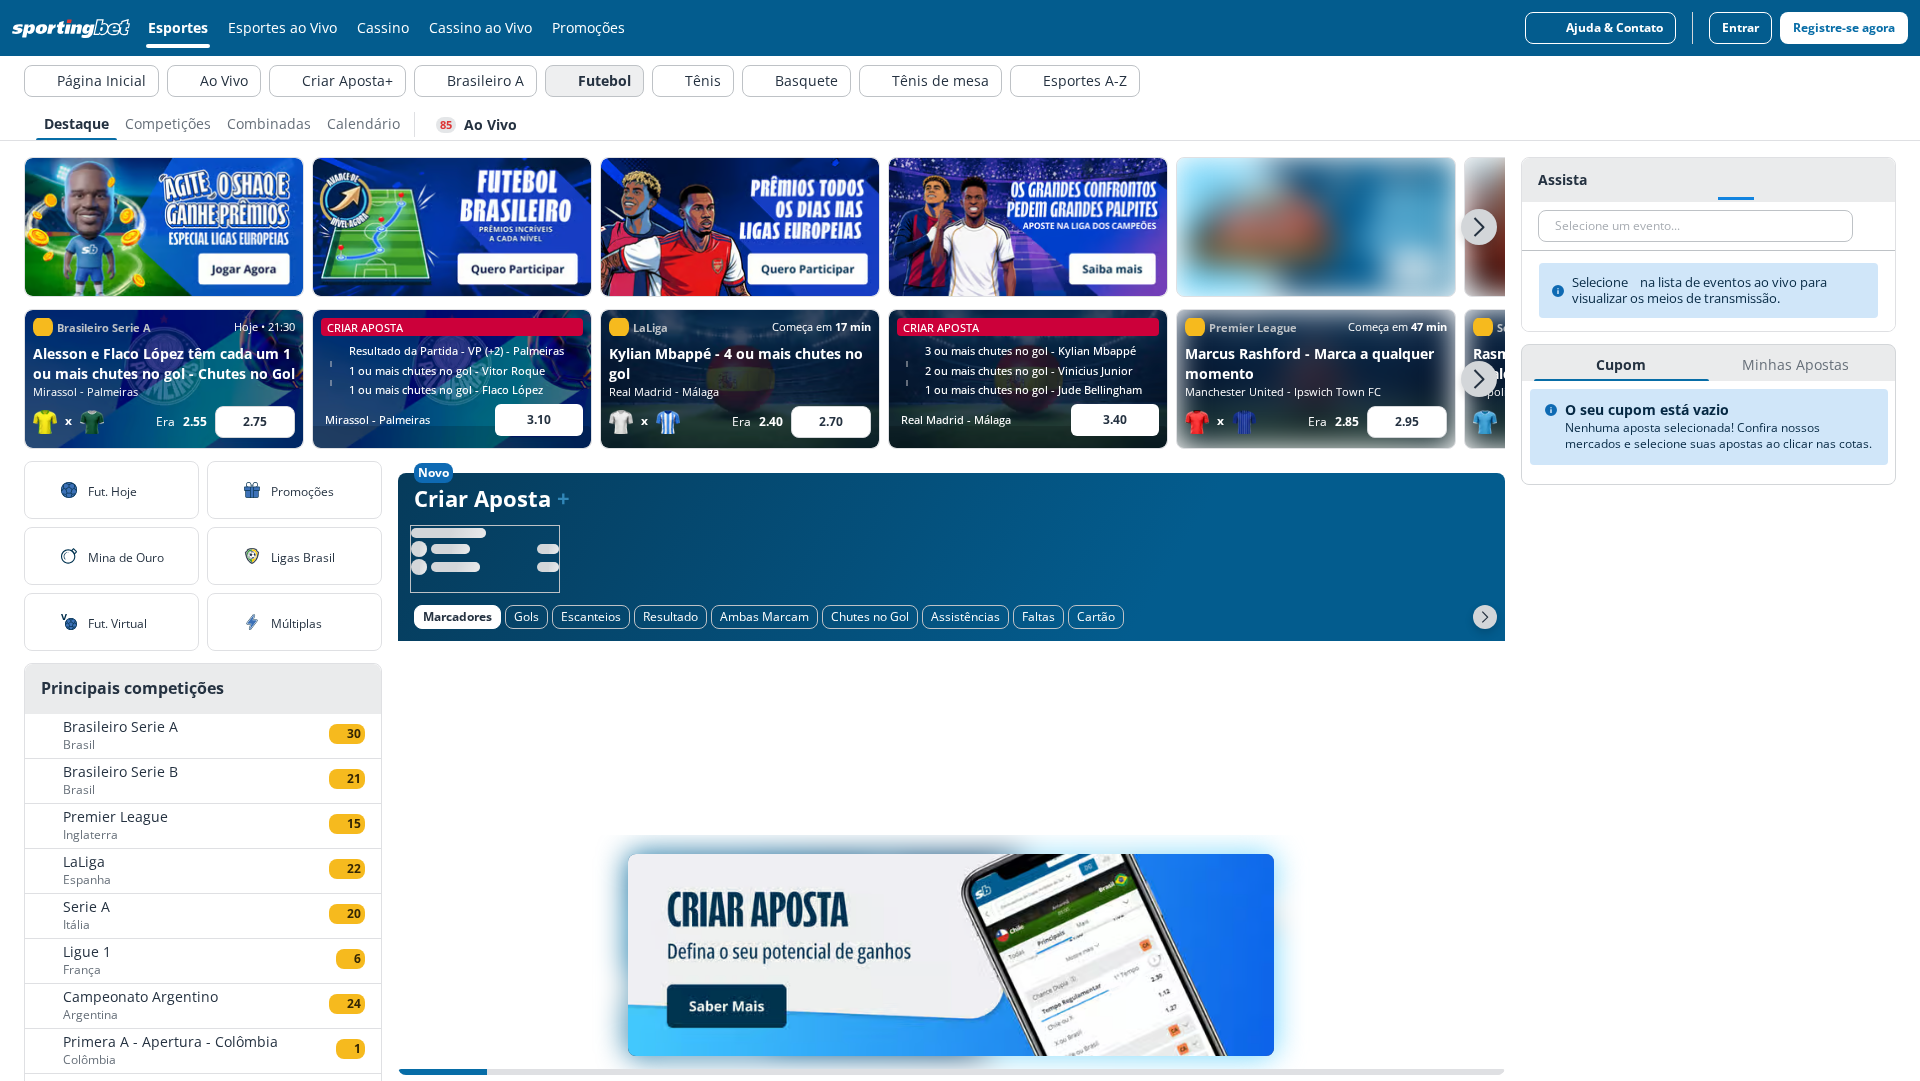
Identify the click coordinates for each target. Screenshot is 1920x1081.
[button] (1479, 227)
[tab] (76, 122)
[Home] (75, 28)
